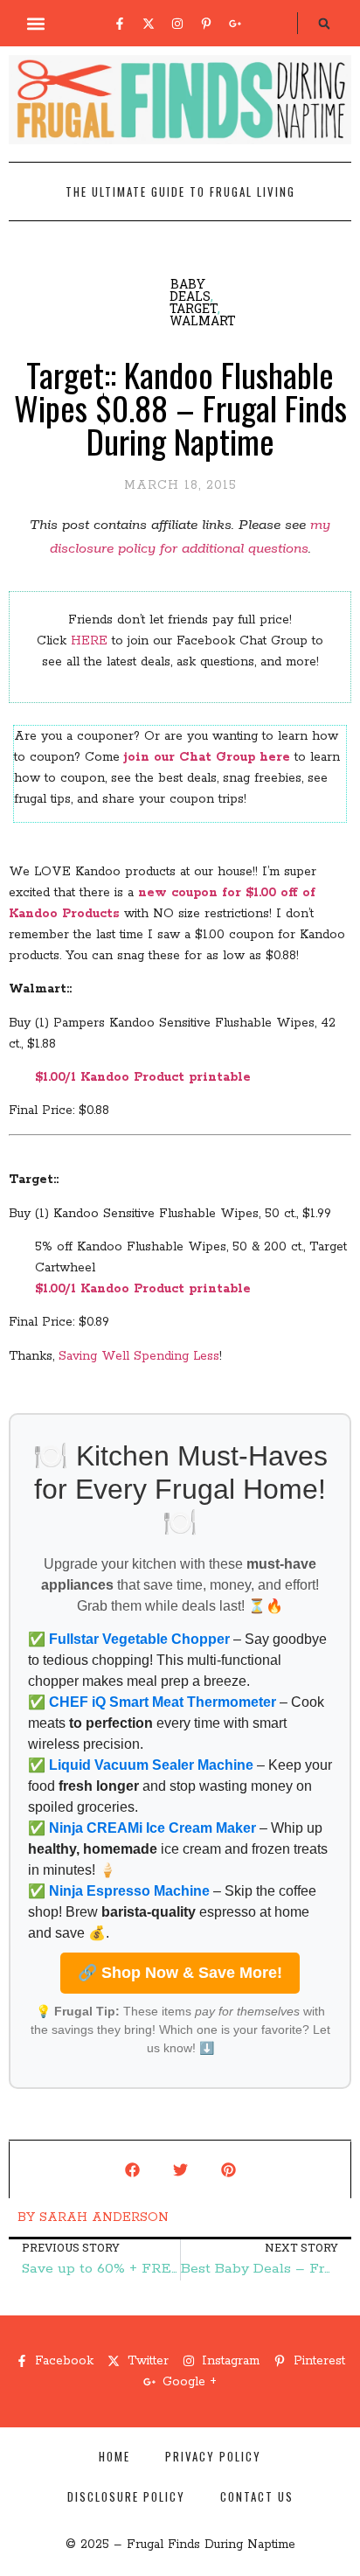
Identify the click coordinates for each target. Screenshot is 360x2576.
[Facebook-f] (120, 24)
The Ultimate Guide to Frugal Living (180, 191)
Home (114, 2456)
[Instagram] (177, 24)
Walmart (203, 320)
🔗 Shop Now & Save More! (180, 1973)
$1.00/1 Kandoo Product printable (143, 1077)
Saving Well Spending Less (139, 1356)
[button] (36, 23)
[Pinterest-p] (206, 24)
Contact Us (257, 2496)
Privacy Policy (213, 2456)
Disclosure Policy (126, 2496)
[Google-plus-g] (235, 24)
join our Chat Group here (207, 757)
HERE (89, 641)
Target (194, 308)
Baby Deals (190, 290)
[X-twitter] (149, 24)
